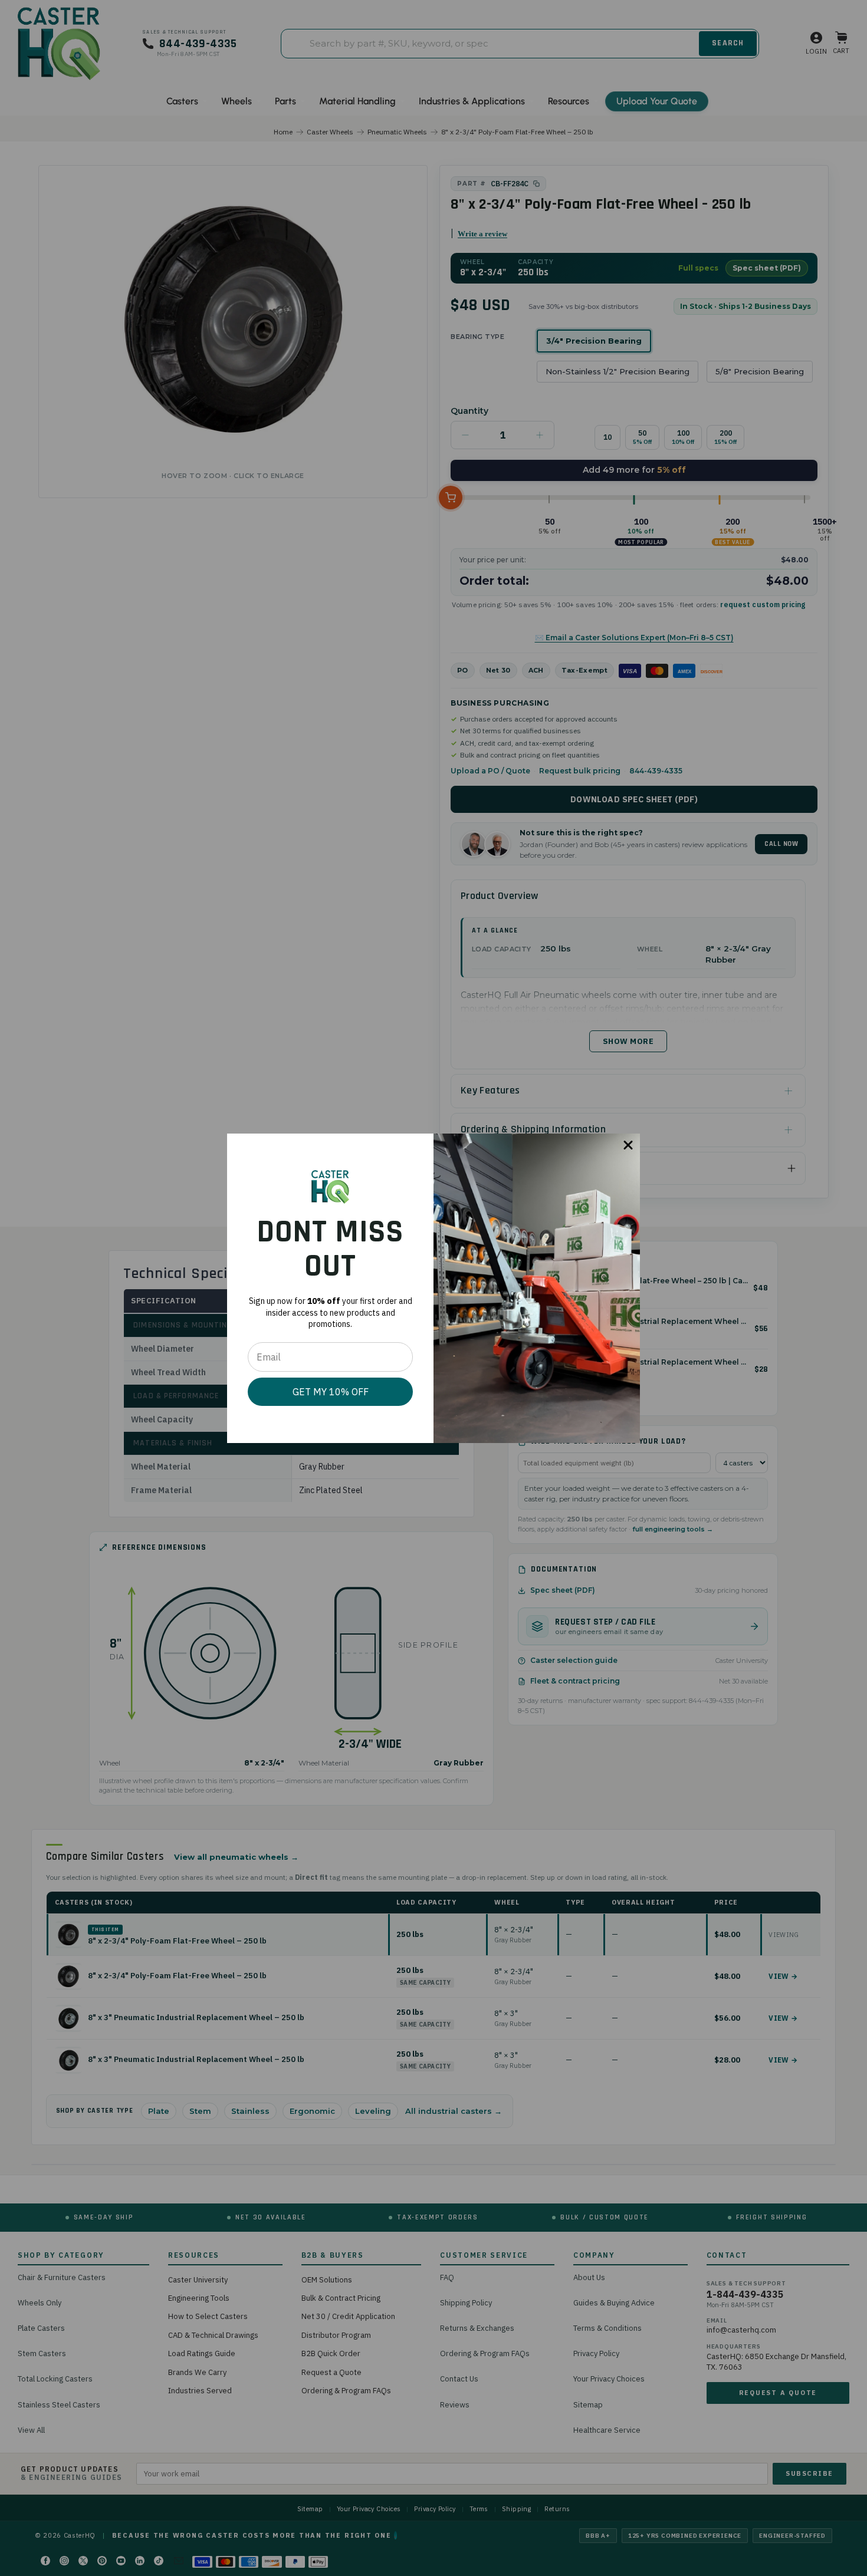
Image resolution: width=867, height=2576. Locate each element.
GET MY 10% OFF (331, 1392)
